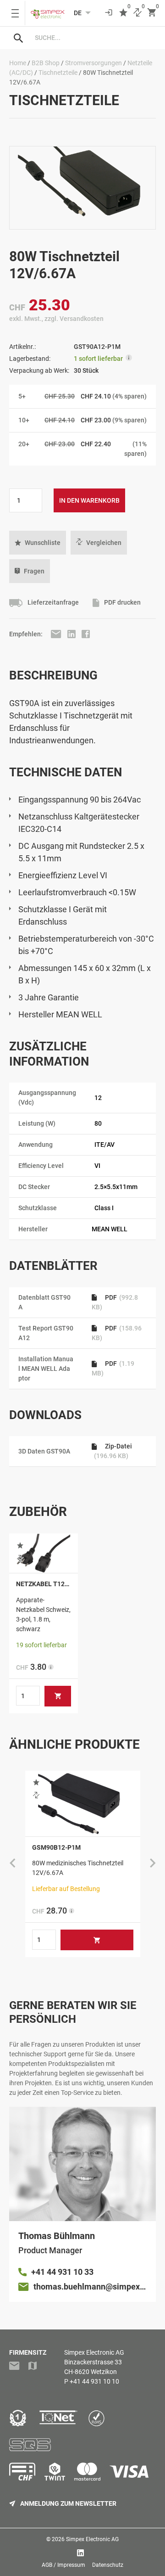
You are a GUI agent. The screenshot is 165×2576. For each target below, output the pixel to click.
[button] (38, 543)
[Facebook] (86, 634)
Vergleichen (104, 543)
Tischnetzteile (58, 73)
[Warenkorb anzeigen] (152, 13)
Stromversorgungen (93, 63)
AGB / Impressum (63, 2565)
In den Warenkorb (89, 500)
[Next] (153, 1864)
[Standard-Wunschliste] (123, 13)
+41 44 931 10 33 (62, 2272)
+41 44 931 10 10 (94, 2381)
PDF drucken (122, 603)
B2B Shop (46, 63)
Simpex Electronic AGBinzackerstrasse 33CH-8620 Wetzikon (94, 2362)
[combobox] (92, 38)
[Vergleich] (137, 13)
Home (18, 63)
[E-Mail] (57, 634)
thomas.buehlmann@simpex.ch (90, 2287)
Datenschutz (108, 2565)
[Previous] (12, 1864)
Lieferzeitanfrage (52, 603)
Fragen (34, 571)
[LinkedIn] (72, 634)
